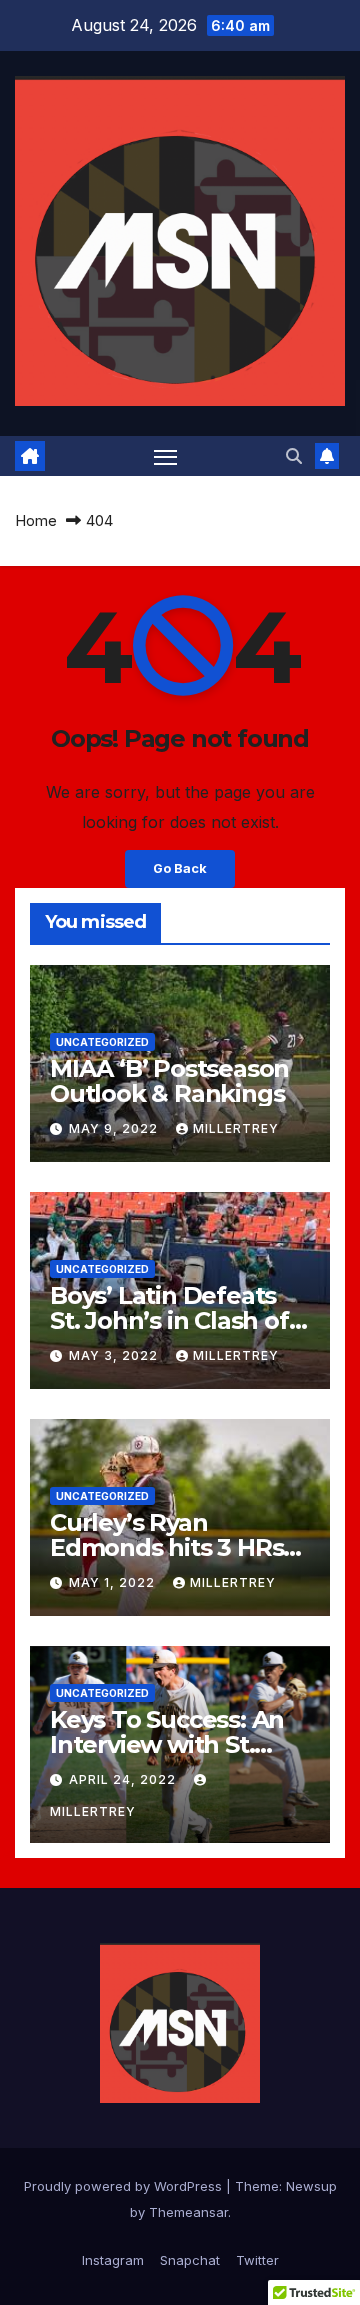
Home (36, 520)
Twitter (257, 2260)
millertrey (236, 1128)
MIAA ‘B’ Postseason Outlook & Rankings (169, 1081)
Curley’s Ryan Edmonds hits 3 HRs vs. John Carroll (166, 1547)
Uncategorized (102, 1042)
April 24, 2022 (124, 1779)
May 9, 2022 (115, 1128)
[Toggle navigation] (166, 456)
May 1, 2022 (114, 1582)
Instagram (113, 2260)
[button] (294, 456)
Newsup (311, 2186)
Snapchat (190, 2260)
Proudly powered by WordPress (125, 2186)
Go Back (180, 868)
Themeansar (188, 2212)
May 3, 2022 (115, 1355)
